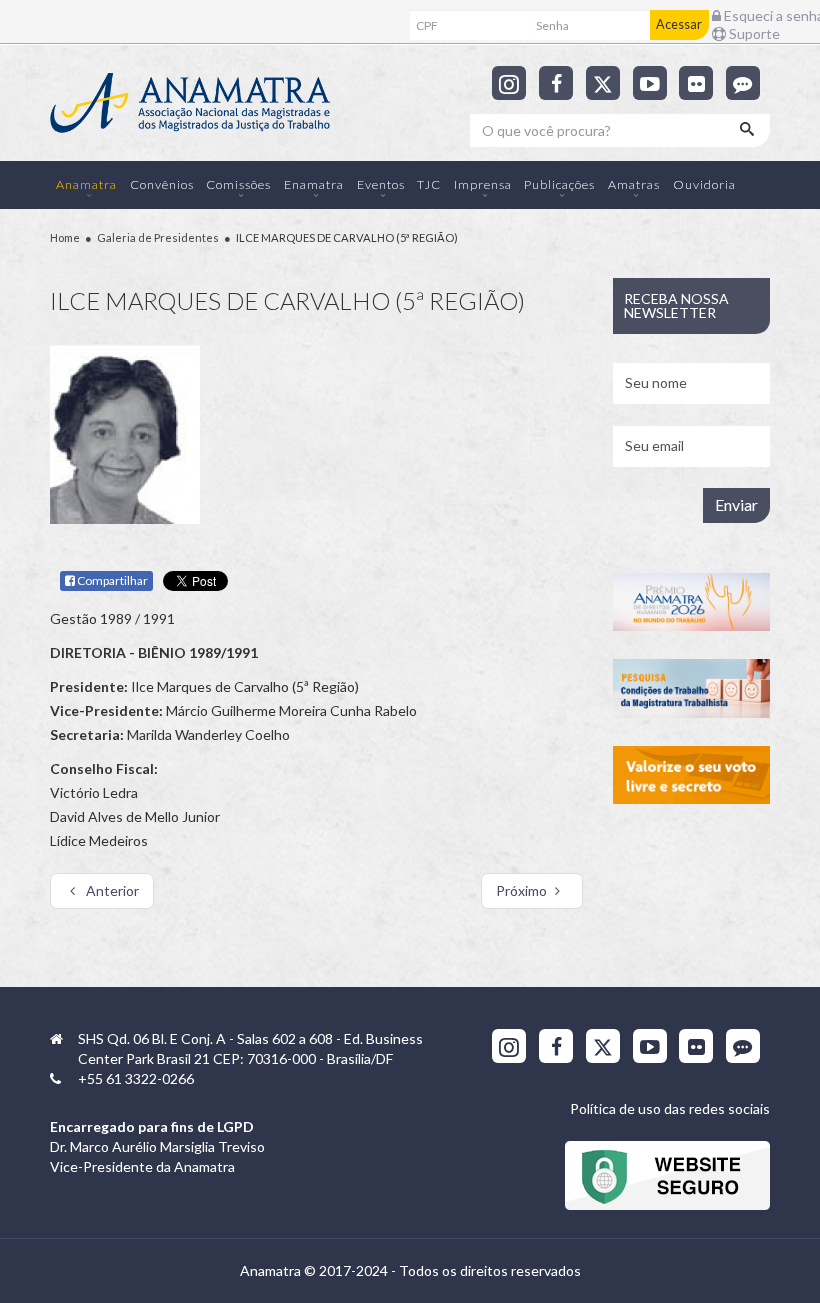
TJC (429, 184)
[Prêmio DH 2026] (692, 602)
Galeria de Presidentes (158, 237)
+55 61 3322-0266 (136, 1078)
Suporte (753, 33)
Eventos (381, 184)
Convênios (162, 184)
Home (65, 237)
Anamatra (86, 184)
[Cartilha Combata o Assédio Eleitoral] (692, 775)
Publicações (559, 184)
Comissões (238, 184)
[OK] (749, 130)
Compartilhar (111, 580)
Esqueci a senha (765, 15)
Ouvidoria (704, 184)
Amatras (634, 184)
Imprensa (483, 184)
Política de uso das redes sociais (670, 1108)
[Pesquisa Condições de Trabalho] (692, 688)
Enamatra (314, 184)
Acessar (679, 24)
